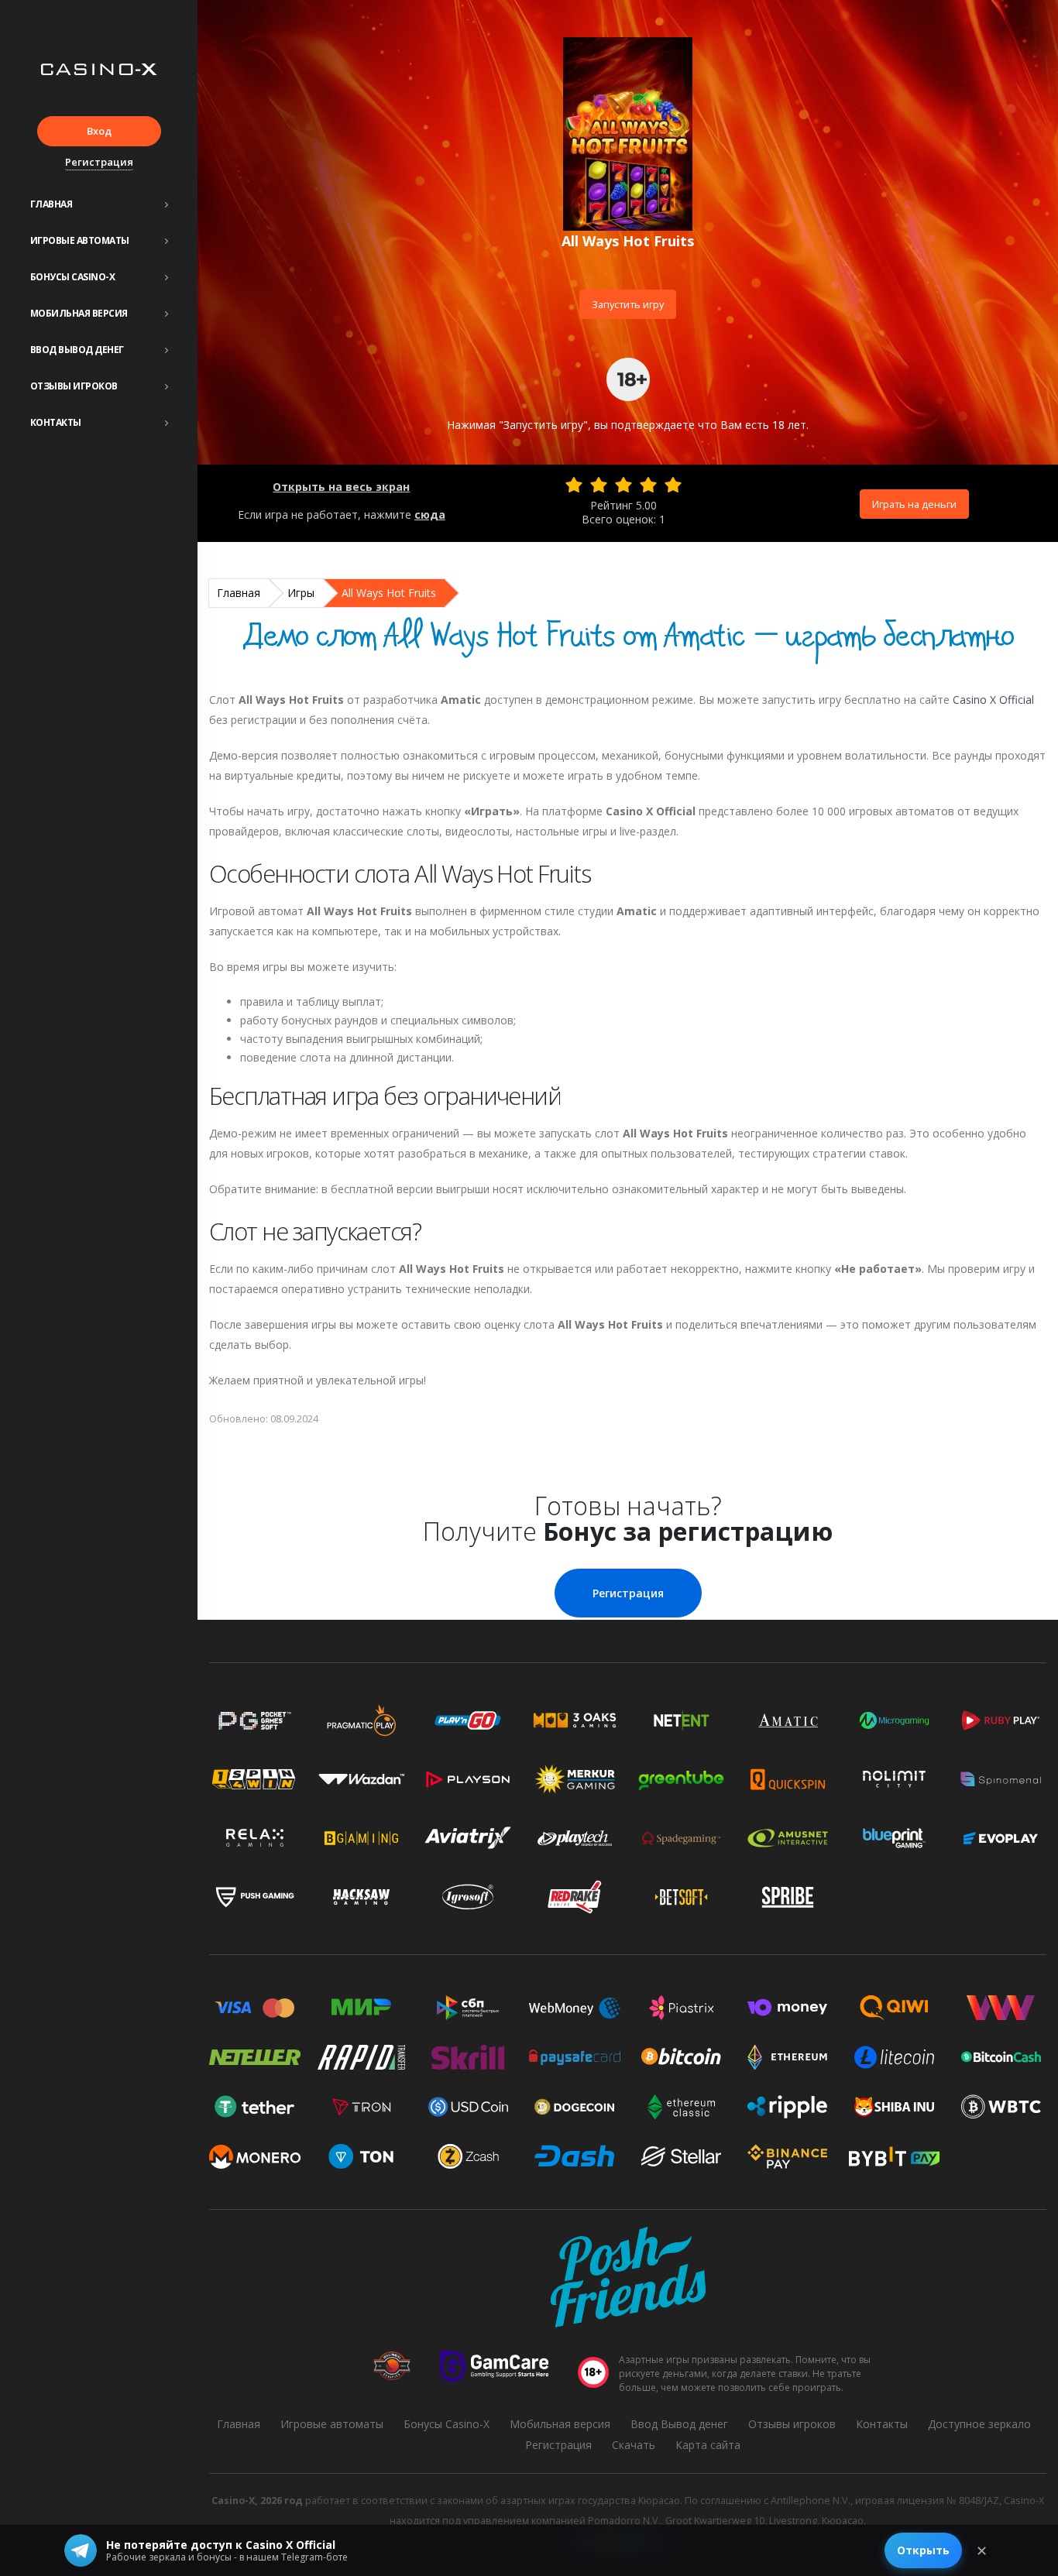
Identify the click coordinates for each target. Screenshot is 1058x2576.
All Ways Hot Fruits (389, 593)
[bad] (574, 485)
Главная (52, 204)
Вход (99, 131)
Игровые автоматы (80, 240)
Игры (301, 593)
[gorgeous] (673, 485)
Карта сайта (708, 2445)
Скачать (634, 2445)
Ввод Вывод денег (77, 350)
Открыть (923, 2550)
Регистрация (99, 162)
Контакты (56, 422)
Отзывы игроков (74, 386)
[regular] (623, 485)
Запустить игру (628, 304)
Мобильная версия (79, 313)
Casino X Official (993, 700)
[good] (648, 485)
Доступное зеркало (979, 2424)
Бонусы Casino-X (73, 277)
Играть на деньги (914, 504)
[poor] (599, 485)
